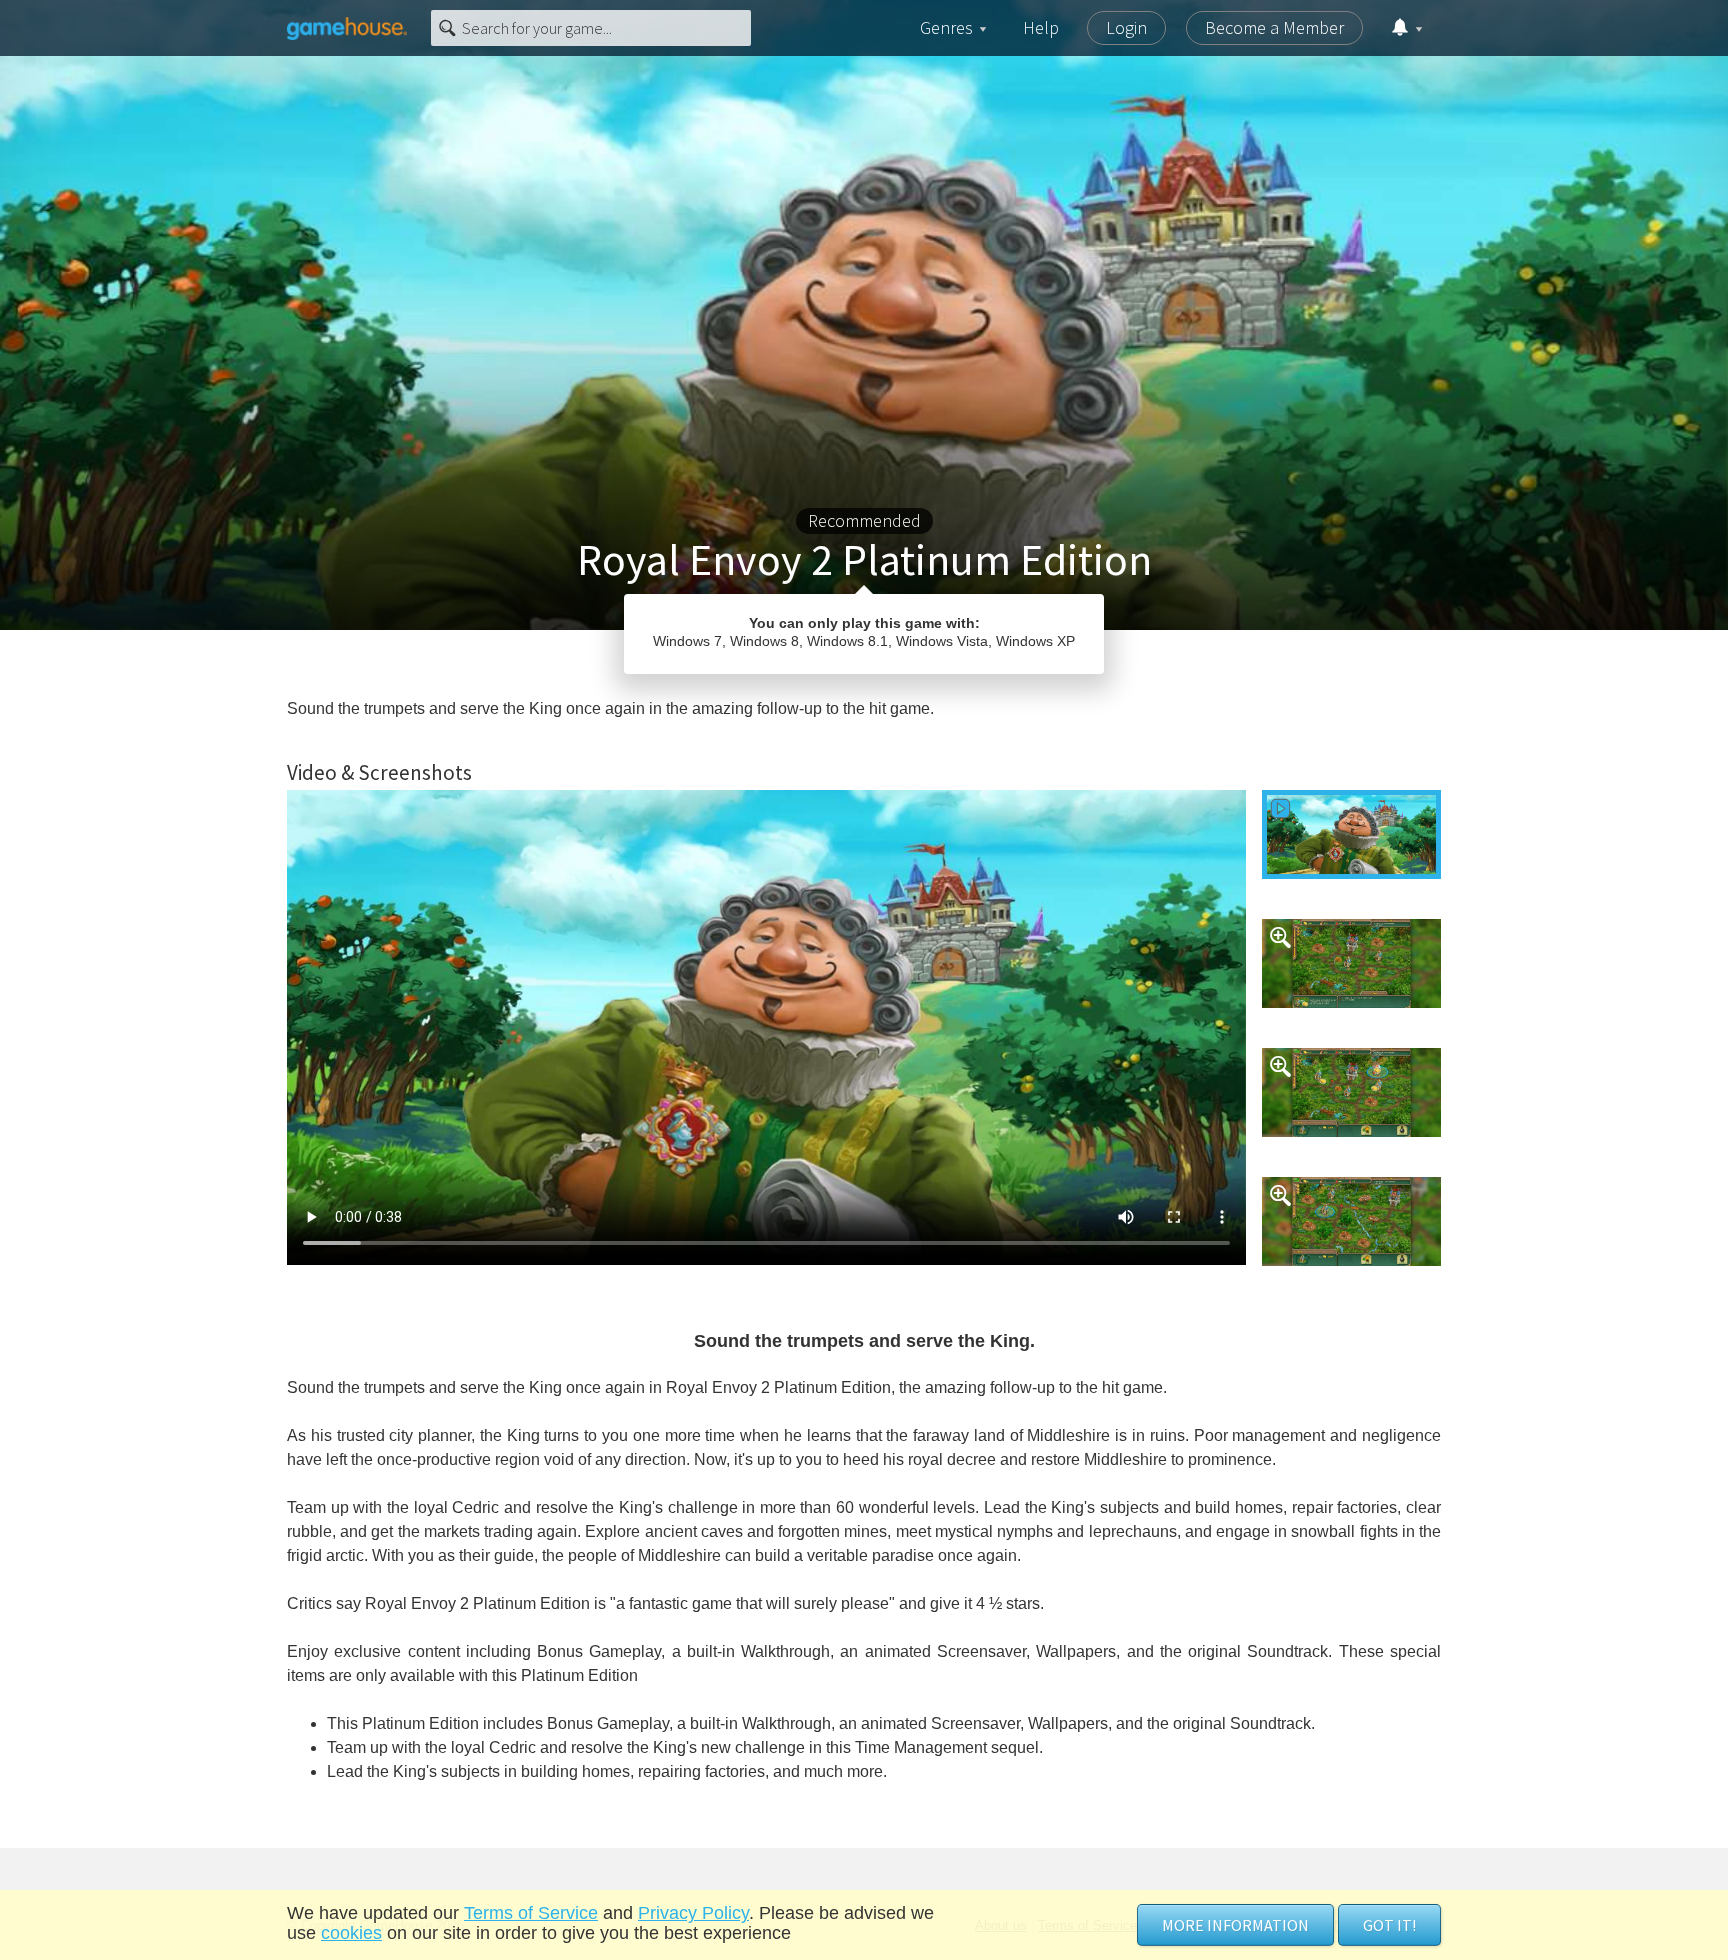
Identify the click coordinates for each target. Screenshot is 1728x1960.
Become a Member (1274, 27)
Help (1041, 27)
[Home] (347, 28)
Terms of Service (531, 1913)
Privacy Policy (693, 1913)
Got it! (1389, 1925)
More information (1235, 1925)
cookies (351, 1933)
